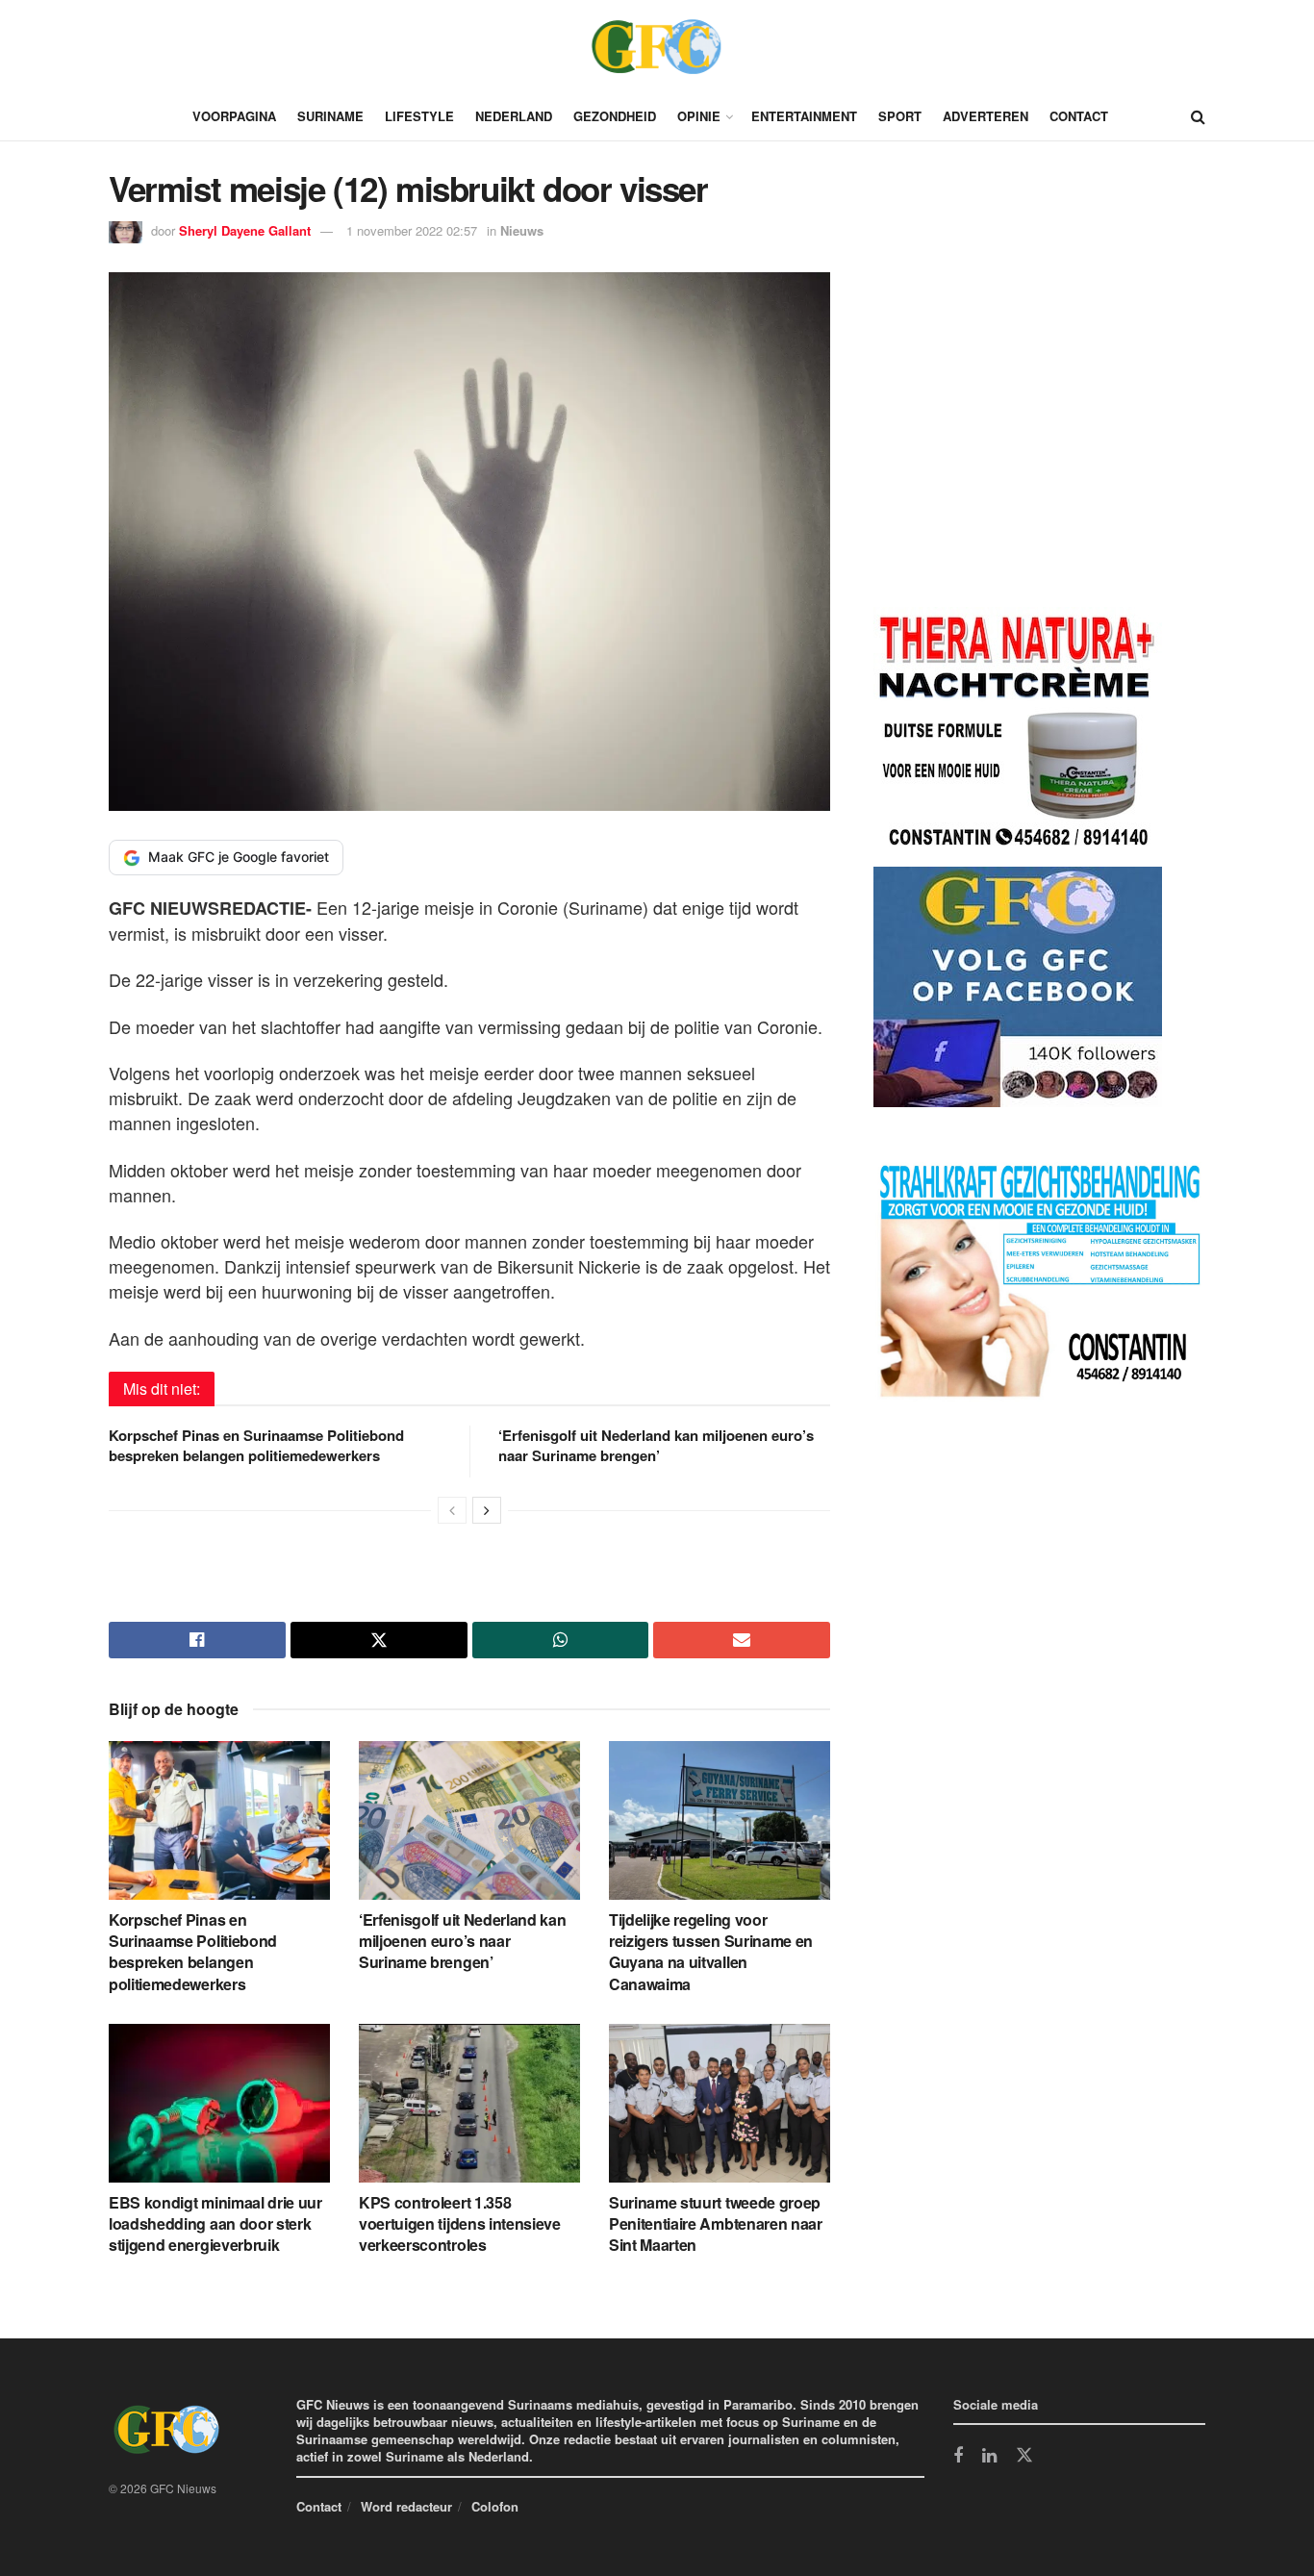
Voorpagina (234, 116)
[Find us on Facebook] (958, 2457)
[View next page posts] (487, 1510)
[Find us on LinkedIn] (989, 2457)
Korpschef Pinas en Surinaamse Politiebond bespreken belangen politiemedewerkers (256, 1445)
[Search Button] (1198, 116)
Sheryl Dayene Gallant (245, 230)
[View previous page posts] (452, 1510)
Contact (1079, 116)
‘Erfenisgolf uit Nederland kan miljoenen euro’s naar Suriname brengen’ (656, 1445)
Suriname (330, 116)
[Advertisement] (1018, 443)
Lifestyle (419, 116)
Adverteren (985, 116)
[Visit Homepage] (657, 46)
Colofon (495, 2506)
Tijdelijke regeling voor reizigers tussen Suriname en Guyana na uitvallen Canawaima (711, 1952)
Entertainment (804, 116)
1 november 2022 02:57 (412, 230)
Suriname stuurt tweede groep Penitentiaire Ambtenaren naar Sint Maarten (716, 2224)
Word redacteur (406, 2506)
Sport (900, 116)
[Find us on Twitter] (1024, 2456)
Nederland (514, 116)
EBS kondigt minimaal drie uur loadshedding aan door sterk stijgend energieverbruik (215, 2224)
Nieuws (522, 230)
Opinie (699, 116)
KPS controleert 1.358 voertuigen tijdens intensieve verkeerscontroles (460, 2224)
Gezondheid (615, 116)
